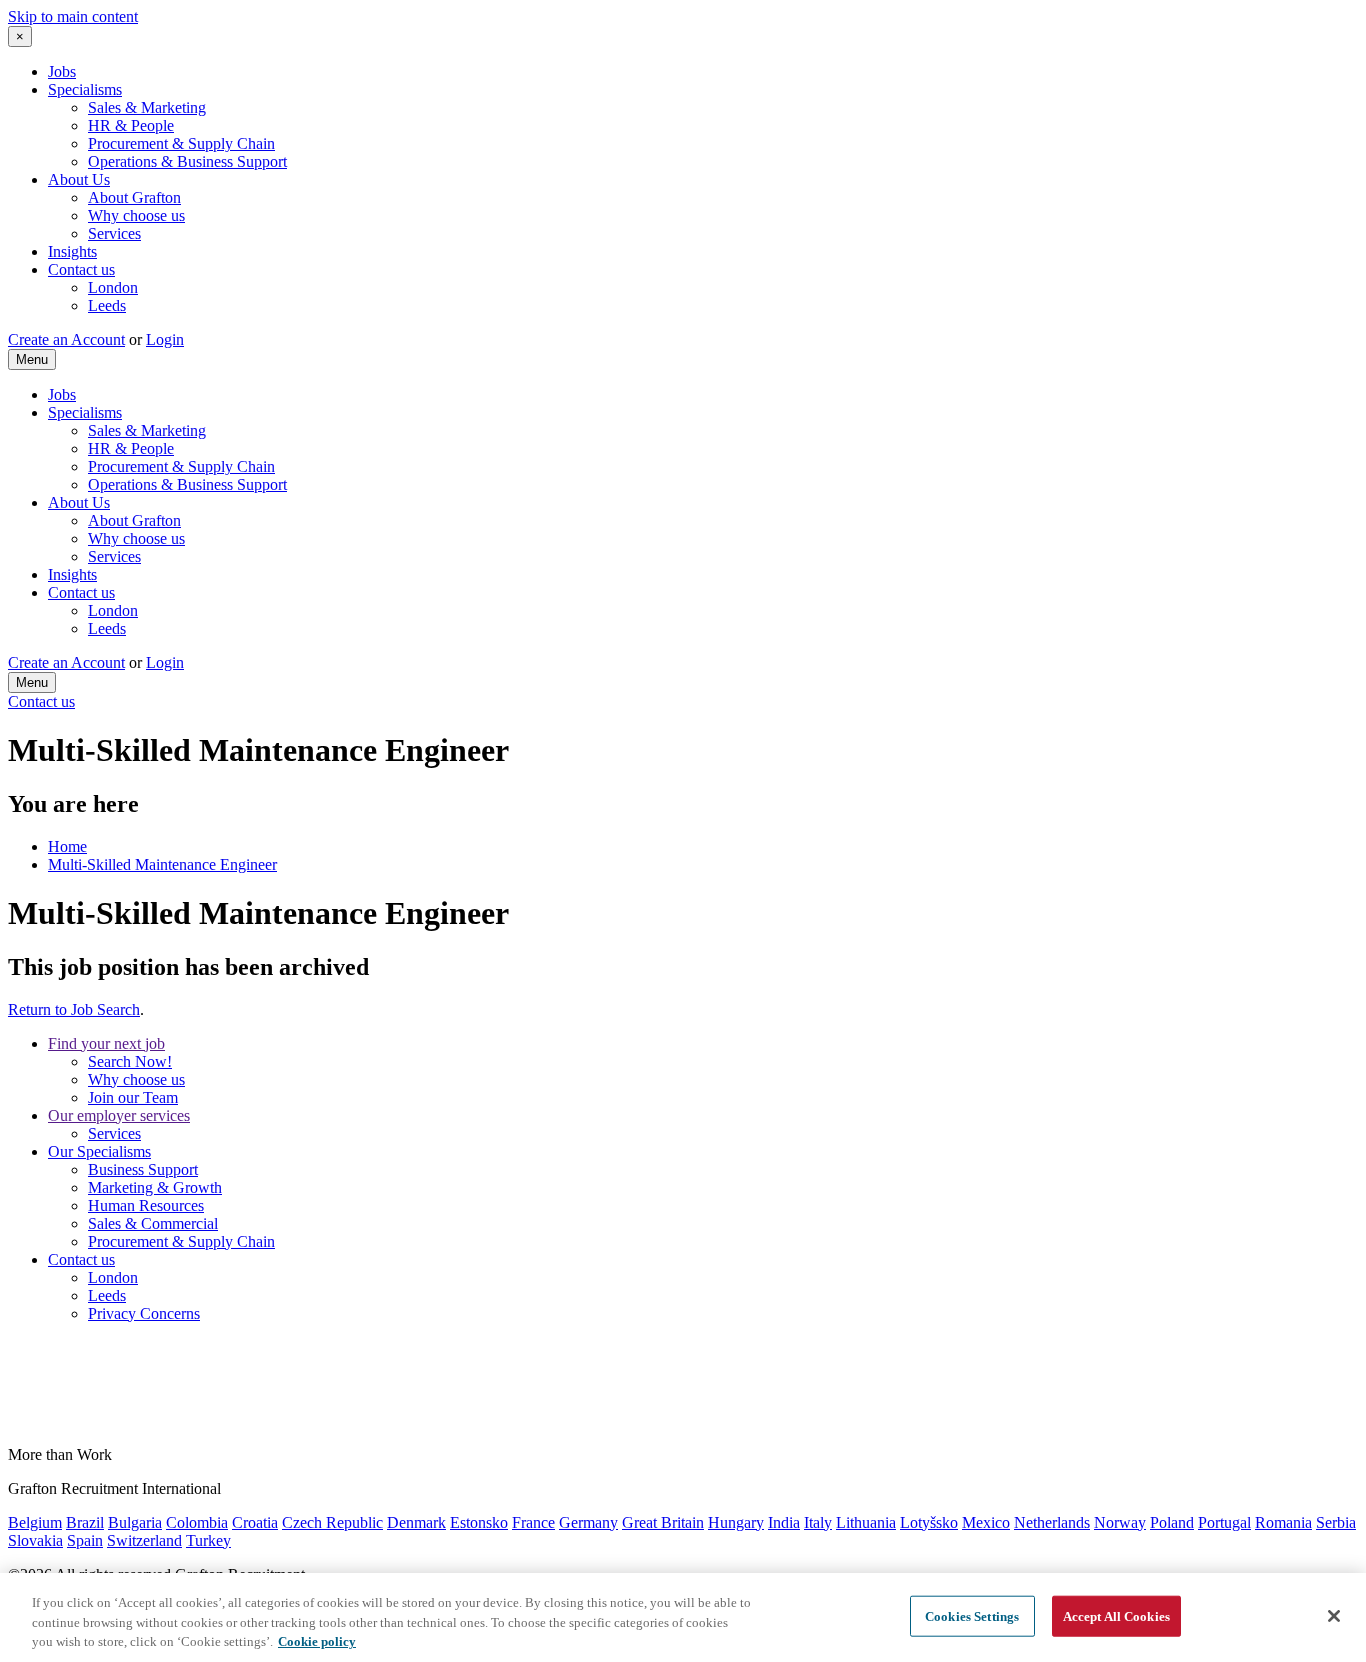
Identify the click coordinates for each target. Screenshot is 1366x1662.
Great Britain (663, 1522)
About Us (79, 179)
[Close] (1334, 1616)
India (784, 1522)
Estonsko (479, 1522)
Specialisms (85, 89)
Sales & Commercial (153, 1223)
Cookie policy (317, 1641)
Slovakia (35, 1540)
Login (165, 339)
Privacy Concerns (144, 1313)
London (113, 287)
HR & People (131, 125)
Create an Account (66, 339)
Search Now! (130, 1061)
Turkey (208, 1540)
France (533, 1522)
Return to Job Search (74, 1009)
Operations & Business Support (187, 161)
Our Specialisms (99, 1151)
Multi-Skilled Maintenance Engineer (162, 864)
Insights (72, 251)
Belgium (35, 1522)
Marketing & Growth (155, 1187)
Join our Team (133, 1097)
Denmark (416, 1522)
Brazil (85, 1522)
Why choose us (136, 215)
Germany (588, 1522)
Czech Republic (332, 1522)
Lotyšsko (929, 1522)
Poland (1172, 1522)
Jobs (62, 71)
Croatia (255, 1522)
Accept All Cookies (1116, 1615)
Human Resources (146, 1205)
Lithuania (866, 1522)
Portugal (1224, 1522)
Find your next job (106, 1043)
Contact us (81, 269)
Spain (85, 1540)
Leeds (107, 305)
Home (67, 846)
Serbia (1336, 1522)
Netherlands (1052, 1522)
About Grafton (134, 197)
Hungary (736, 1522)
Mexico (986, 1522)
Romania (1283, 1522)
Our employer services (119, 1115)
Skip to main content (73, 16)
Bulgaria (135, 1522)
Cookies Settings (972, 1615)
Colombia (197, 1522)
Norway (1120, 1522)
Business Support (143, 1169)
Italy (818, 1522)
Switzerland (144, 1540)
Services (114, 233)
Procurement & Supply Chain (181, 143)
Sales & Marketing (147, 107)
